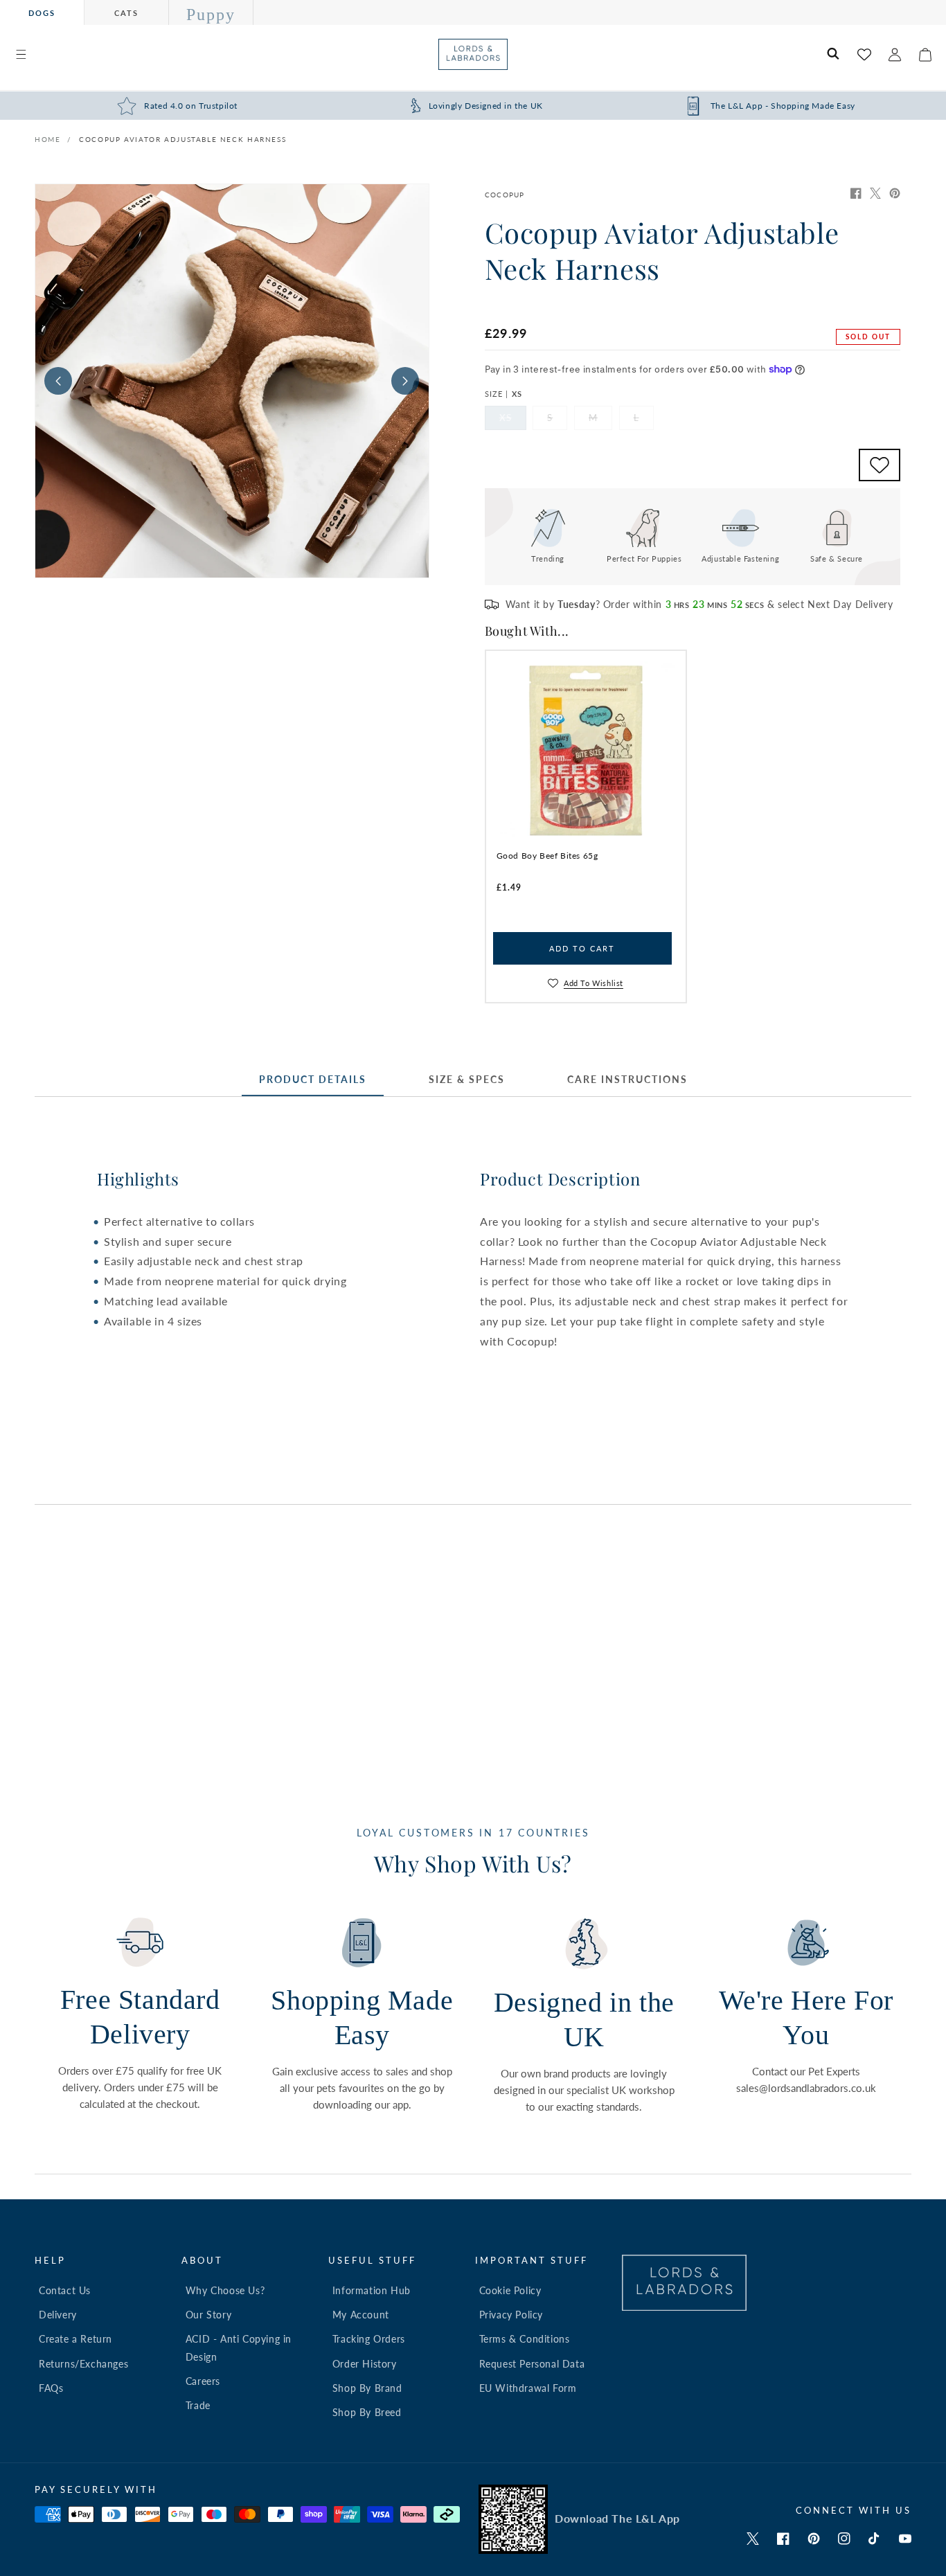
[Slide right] (405, 381)
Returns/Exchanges (83, 2364)
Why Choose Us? (225, 2290)
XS (513, 421)
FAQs (51, 2388)
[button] (21, 55)
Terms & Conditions (525, 2339)
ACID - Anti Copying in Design (239, 2347)
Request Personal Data (532, 2364)
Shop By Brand (367, 2388)
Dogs (42, 13)
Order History (365, 2364)
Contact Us (65, 2290)
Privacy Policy (511, 2315)
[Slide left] (58, 381)
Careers (203, 2381)
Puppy (211, 15)
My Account (361, 2315)
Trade (198, 2405)
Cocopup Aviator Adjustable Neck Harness (182, 139)
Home (47, 139)
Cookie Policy (510, 2290)
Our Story (208, 2315)
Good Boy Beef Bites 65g (547, 856)
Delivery (58, 2315)
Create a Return (75, 2339)
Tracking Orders (369, 2339)
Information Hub (372, 2290)
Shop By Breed (367, 2412)
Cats (126, 13)
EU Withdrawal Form (528, 2388)
